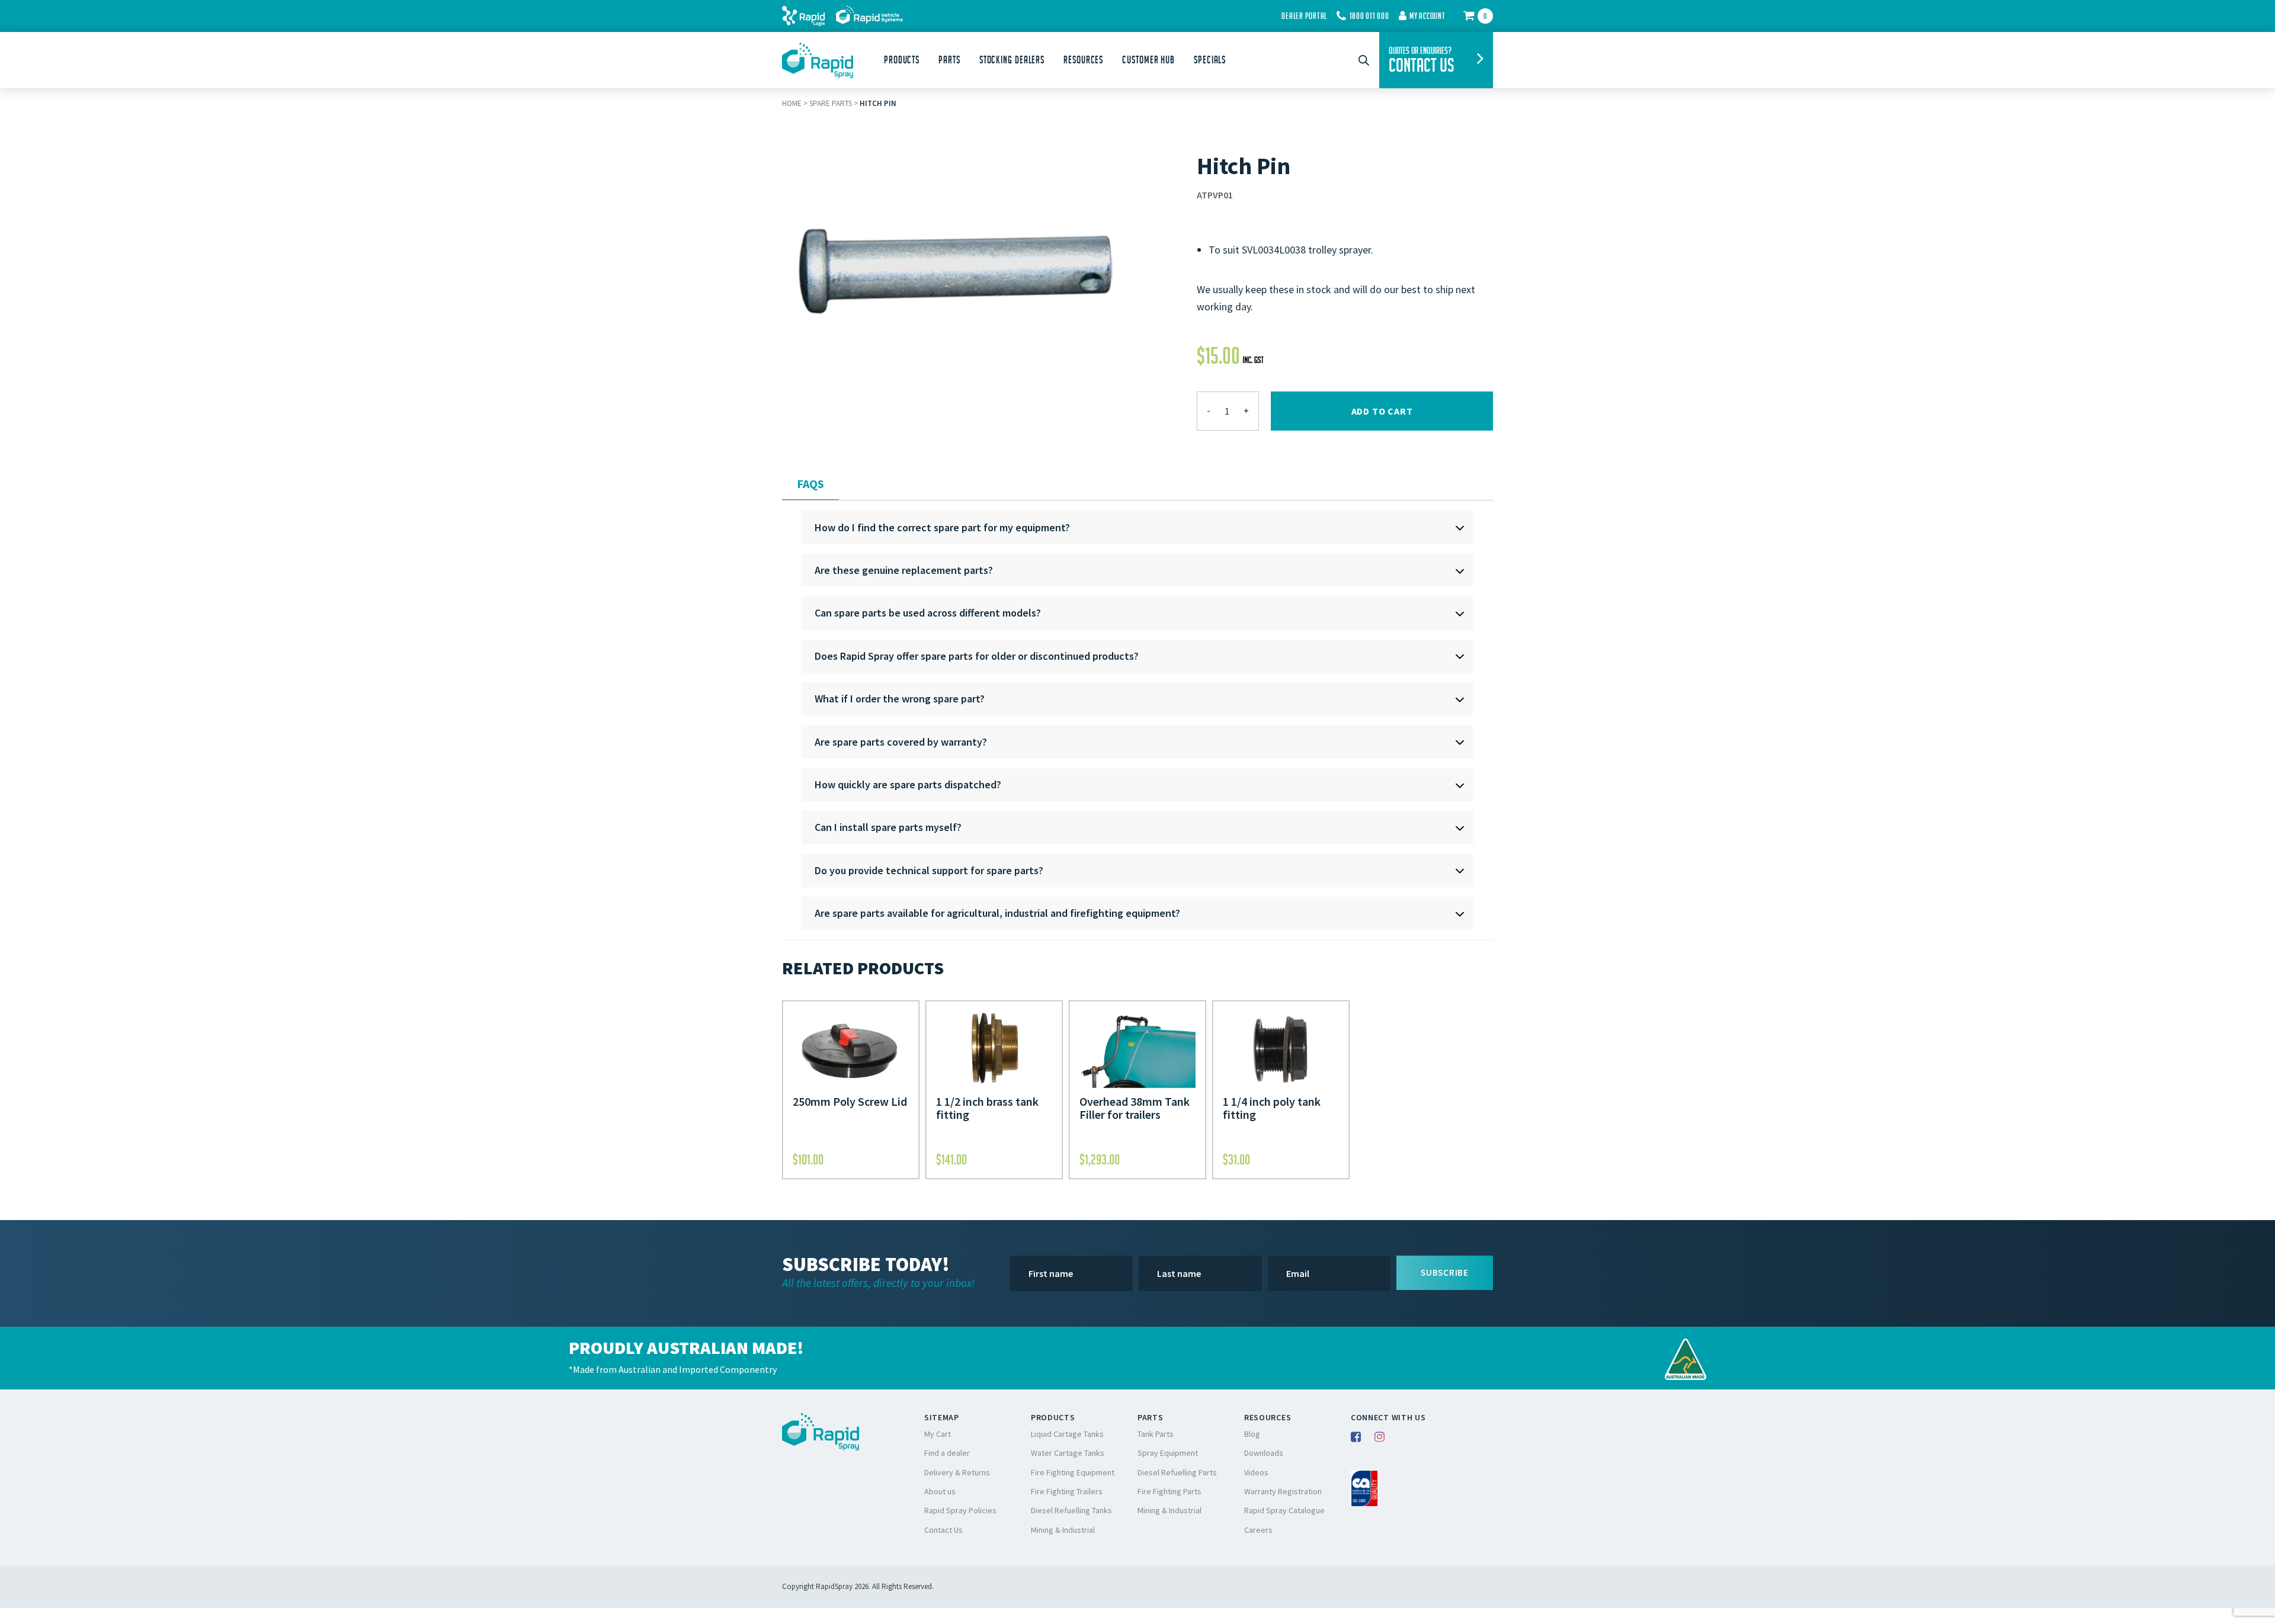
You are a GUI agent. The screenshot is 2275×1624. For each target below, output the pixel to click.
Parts (949, 60)
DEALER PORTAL (1304, 16)
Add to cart (1382, 411)
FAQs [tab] (810, 484)
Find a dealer (947, 1453)
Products (902, 60)
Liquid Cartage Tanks (1067, 1434)
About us (940, 1491)
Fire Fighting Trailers (1067, 1491)
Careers (1258, 1530)
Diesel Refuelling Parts (1177, 1472)
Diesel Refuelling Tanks (1071, 1510)
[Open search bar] (1364, 60)
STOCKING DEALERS (1012, 60)
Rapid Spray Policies (960, 1510)
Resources (1083, 60)
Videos (1256, 1472)
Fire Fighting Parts (1169, 1491)
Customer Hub (1148, 60)
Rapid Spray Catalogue (1284, 1510)
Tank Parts (1156, 1434)
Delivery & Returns (957, 1472)
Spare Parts (831, 103)
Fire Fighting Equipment (1073, 1472)
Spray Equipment (1168, 1453)
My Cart (938, 1434)
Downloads (1264, 1453)
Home (792, 103)
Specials (1210, 60)
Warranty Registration (1283, 1491)
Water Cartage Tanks (1068, 1453)
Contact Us (943, 1530)
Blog (1252, 1434)
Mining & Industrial (1063, 1530)
